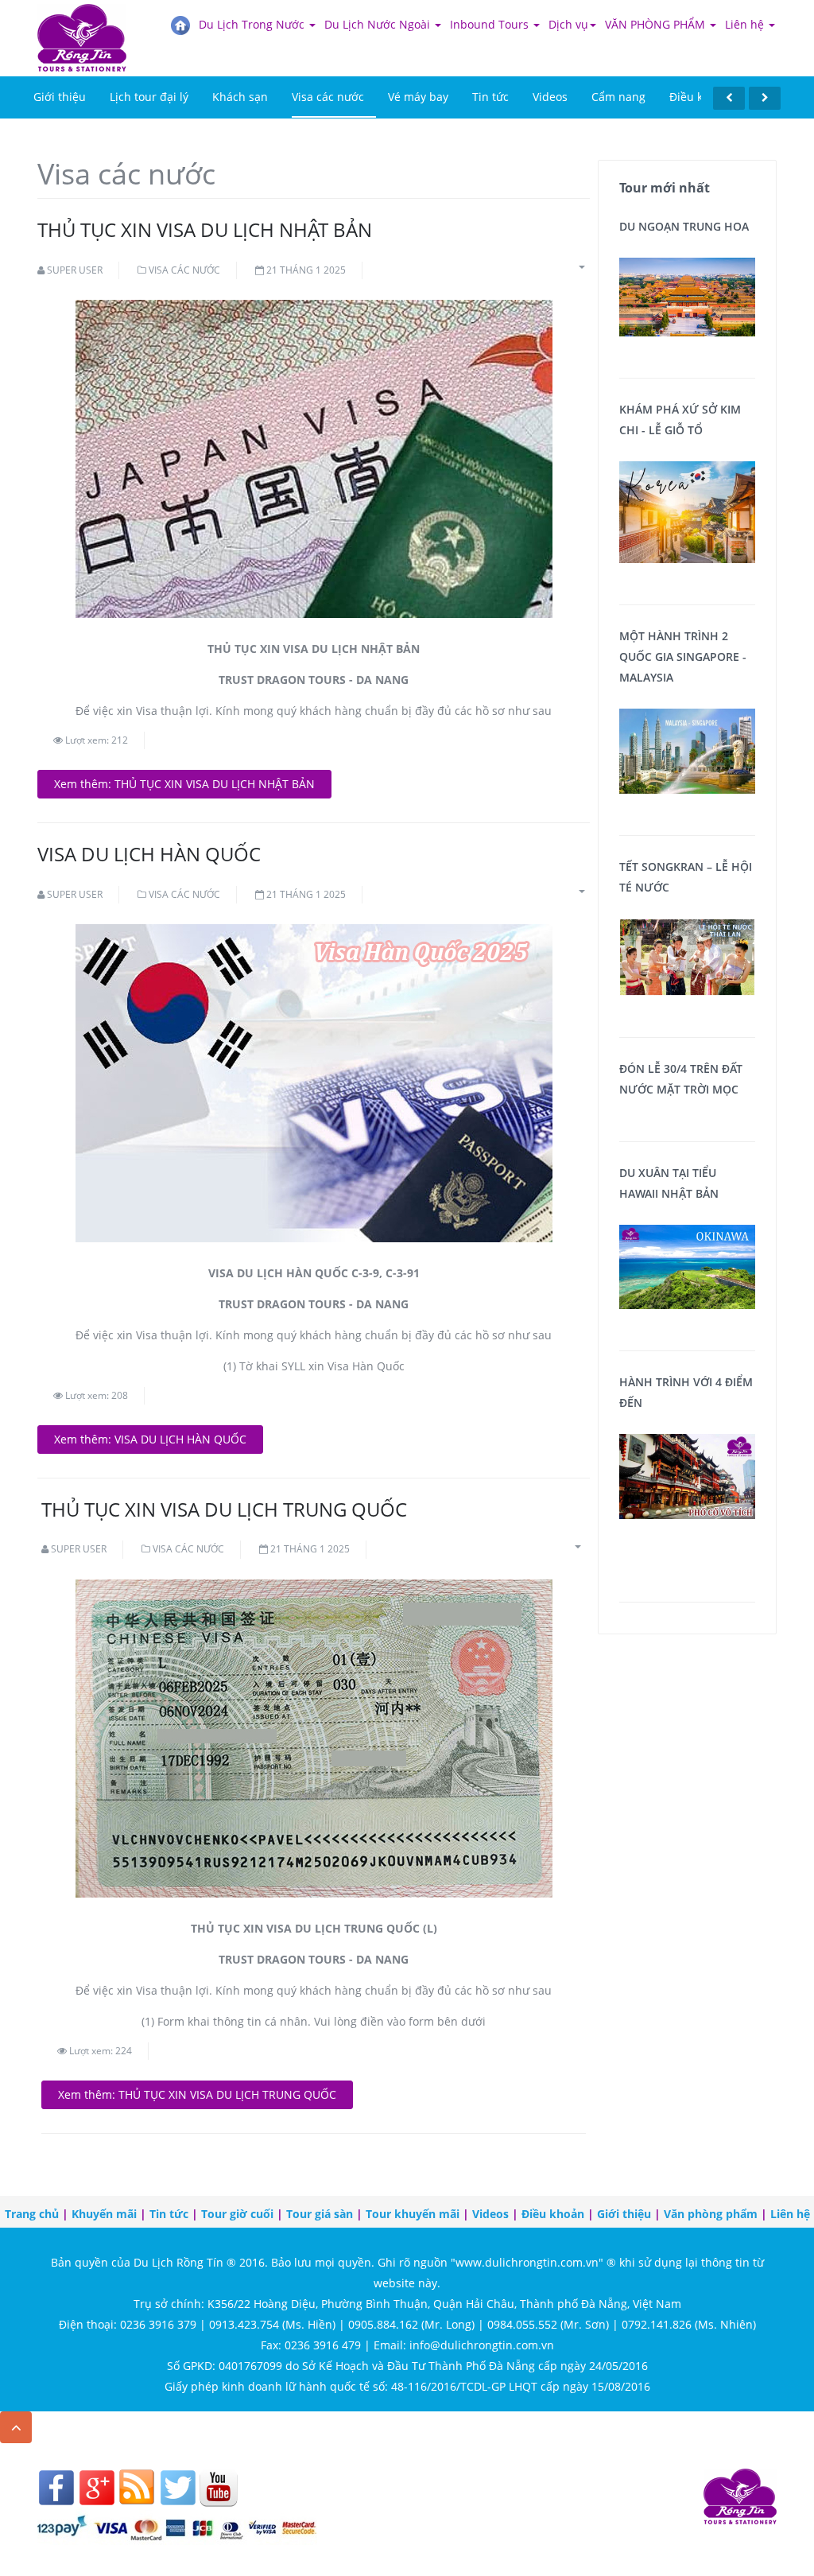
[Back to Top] (16, 2427)
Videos (550, 97)
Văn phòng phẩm (711, 2214)
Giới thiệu (60, 97)
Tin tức (490, 97)
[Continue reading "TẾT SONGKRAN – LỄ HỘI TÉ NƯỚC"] (687, 956)
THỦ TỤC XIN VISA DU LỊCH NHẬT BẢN (205, 229)
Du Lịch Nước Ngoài (379, 24)
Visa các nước (328, 97)
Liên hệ (746, 24)
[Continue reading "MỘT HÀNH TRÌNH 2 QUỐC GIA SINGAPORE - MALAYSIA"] (687, 750)
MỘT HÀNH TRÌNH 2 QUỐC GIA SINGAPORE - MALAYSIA (683, 657)
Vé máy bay (418, 97)
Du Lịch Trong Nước (253, 24)
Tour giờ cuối (237, 2214)
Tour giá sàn (320, 2214)
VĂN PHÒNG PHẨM (657, 24)
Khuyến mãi (104, 2214)
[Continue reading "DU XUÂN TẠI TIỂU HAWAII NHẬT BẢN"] (687, 1266)
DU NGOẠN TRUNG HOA (684, 226)
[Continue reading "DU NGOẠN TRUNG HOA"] (687, 295)
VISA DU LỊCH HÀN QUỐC (149, 854)
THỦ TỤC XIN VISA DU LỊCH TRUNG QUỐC (224, 1509)
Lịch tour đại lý (149, 97)
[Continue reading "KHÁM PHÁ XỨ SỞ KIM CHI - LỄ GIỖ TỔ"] (687, 511)
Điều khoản (700, 97)
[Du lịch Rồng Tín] (82, 24)
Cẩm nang (618, 97)
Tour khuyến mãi (413, 2214)
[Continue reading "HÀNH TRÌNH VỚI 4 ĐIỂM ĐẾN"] (687, 1476)
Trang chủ (32, 2214)
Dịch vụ (568, 24)
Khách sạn (240, 97)
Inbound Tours (491, 24)
